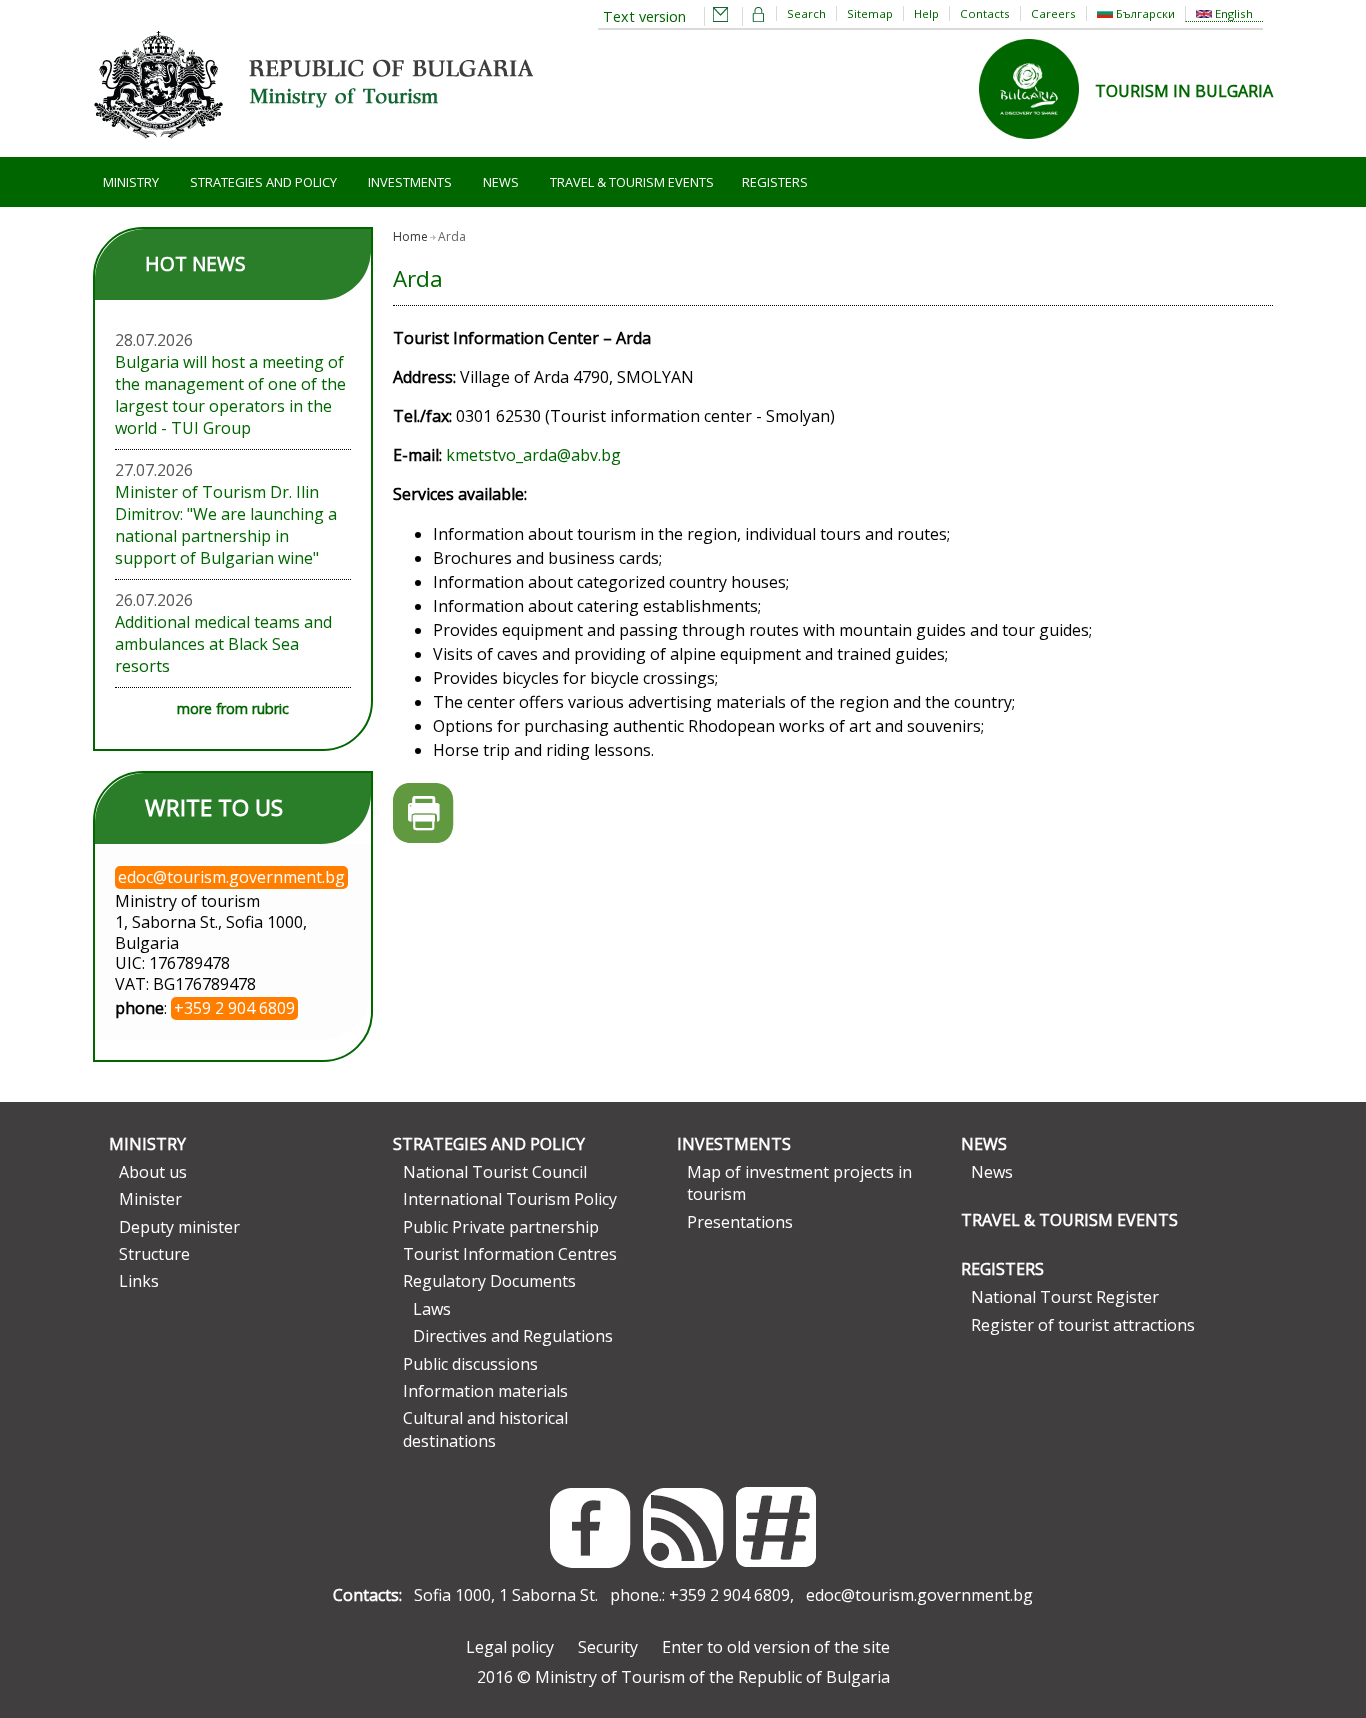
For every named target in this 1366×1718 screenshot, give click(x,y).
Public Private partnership (501, 1227)
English (1232, 13)
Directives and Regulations (513, 1336)
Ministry (131, 182)
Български (1144, 13)
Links (139, 1281)
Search (806, 13)
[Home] (313, 146)
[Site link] (1037, 145)
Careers (1053, 13)
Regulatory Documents (489, 1281)
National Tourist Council (495, 1172)
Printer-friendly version (423, 813)
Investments (410, 182)
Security (608, 1647)
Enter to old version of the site (776, 1647)
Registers (775, 182)
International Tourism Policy (510, 1199)
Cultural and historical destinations (485, 1429)
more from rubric (233, 708)
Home (410, 236)
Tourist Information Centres (510, 1254)
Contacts (985, 13)
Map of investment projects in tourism (799, 1183)
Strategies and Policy (263, 182)
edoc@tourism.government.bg (919, 1595)
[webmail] (721, 16)
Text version (644, 16)
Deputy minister (179, 1227)
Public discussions (470, 1364)
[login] (759, 16)
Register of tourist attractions (1083, 1325)
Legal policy (510, 1647)
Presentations (740, 1222)
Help (926, 13)
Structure (154, 1254)
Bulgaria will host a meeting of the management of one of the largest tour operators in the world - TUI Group (230, 395)
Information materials (485, 1391)
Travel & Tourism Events (632, 182)
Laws (432, 1309)
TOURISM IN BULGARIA (1184, 91)
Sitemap (870, 13)
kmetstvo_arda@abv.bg (533, 455)
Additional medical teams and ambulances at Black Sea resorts (223, 644)
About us (153, 1172)
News (501, 182)
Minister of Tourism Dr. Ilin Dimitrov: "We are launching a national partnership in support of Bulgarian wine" (226, 525)
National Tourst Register (1065, 1297)
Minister (150, 1199)
